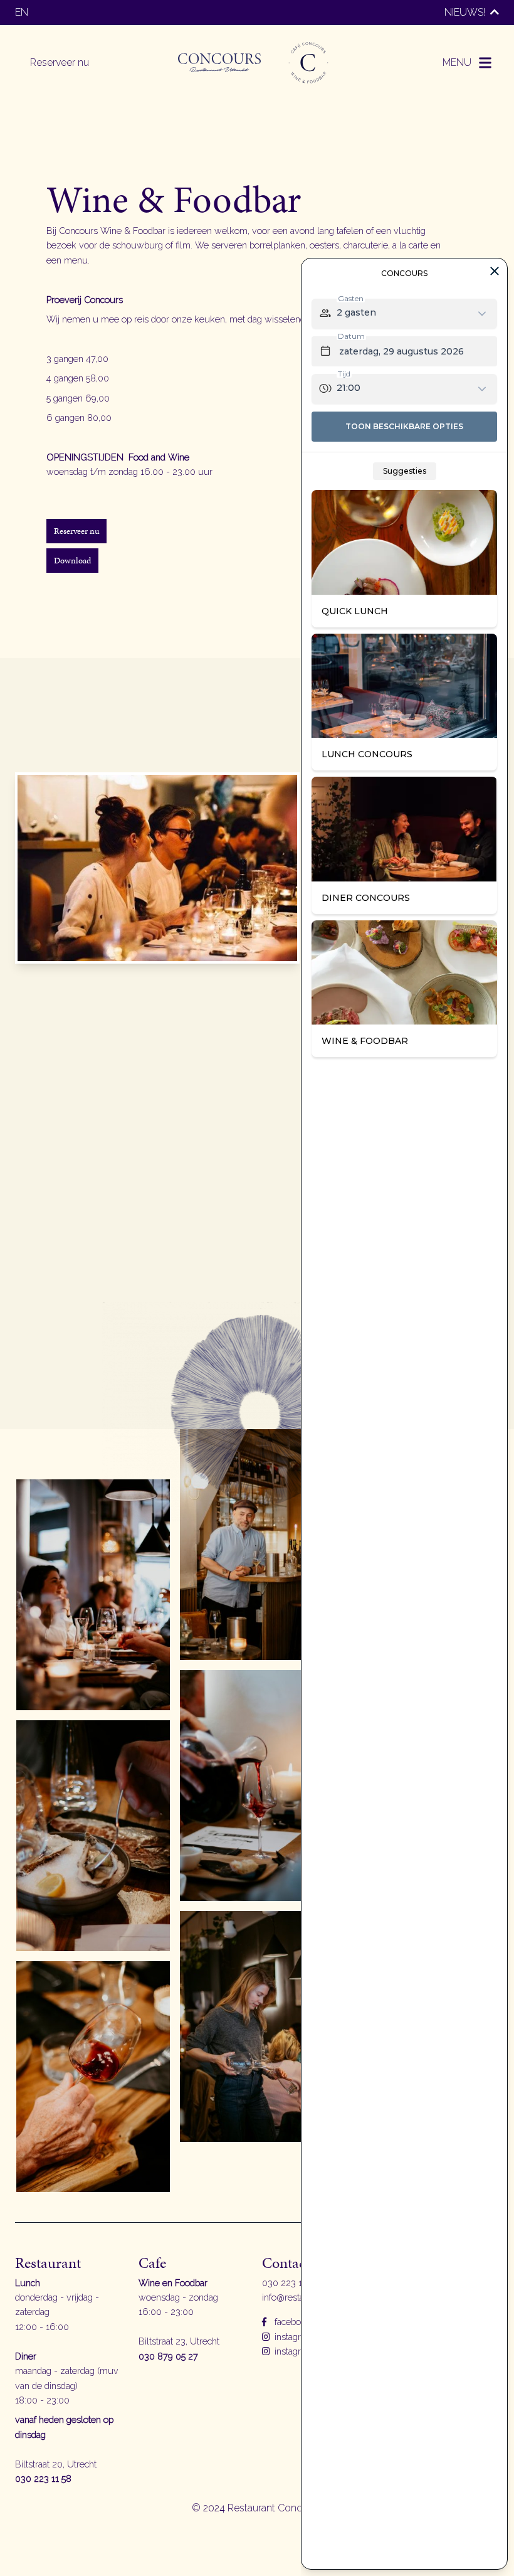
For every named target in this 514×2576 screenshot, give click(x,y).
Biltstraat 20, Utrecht (56, 2464)
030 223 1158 (289, 2283)
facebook (291, 2322)
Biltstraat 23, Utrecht (179, 2341)
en (22, 12)
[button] (468, 63)
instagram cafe (302, 2351)
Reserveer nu (60, 62)
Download (72, 560)
